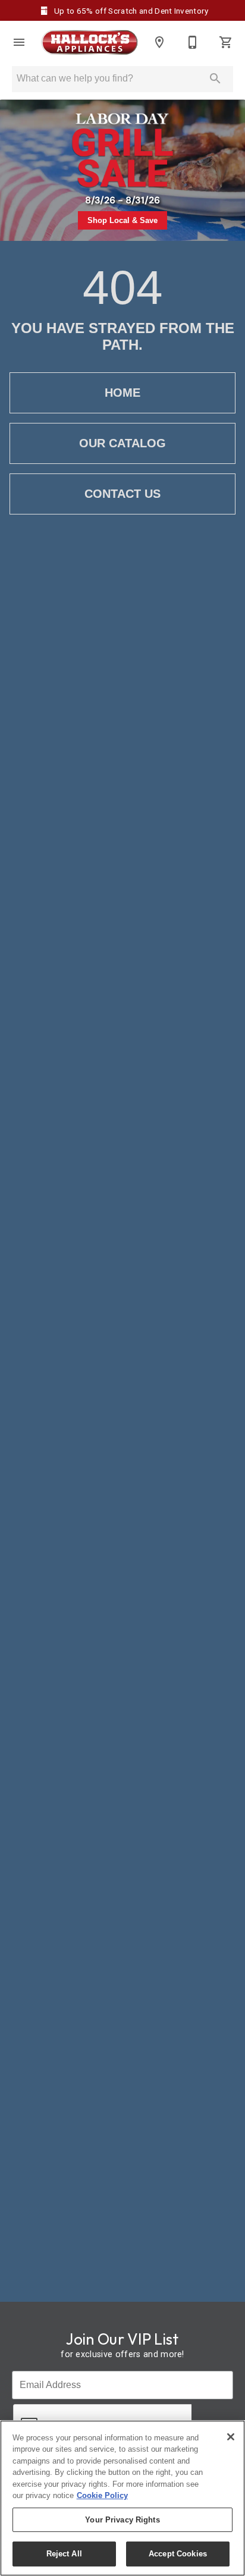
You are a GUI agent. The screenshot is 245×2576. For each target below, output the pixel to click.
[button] (19, 42)
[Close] (231, 2437)
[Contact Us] (193, 42)
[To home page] (89, 42)
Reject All (64, 2554)
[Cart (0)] (226, 42)
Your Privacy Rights (122, 2520)
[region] (122, 2498)
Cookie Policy (102, 2495)
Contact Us (122, 494)
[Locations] (159, 42)
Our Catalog (122, 443)
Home (122, 393)
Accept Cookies (178, 2554)
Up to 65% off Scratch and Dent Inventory (130, 11)
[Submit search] (215, 79)
